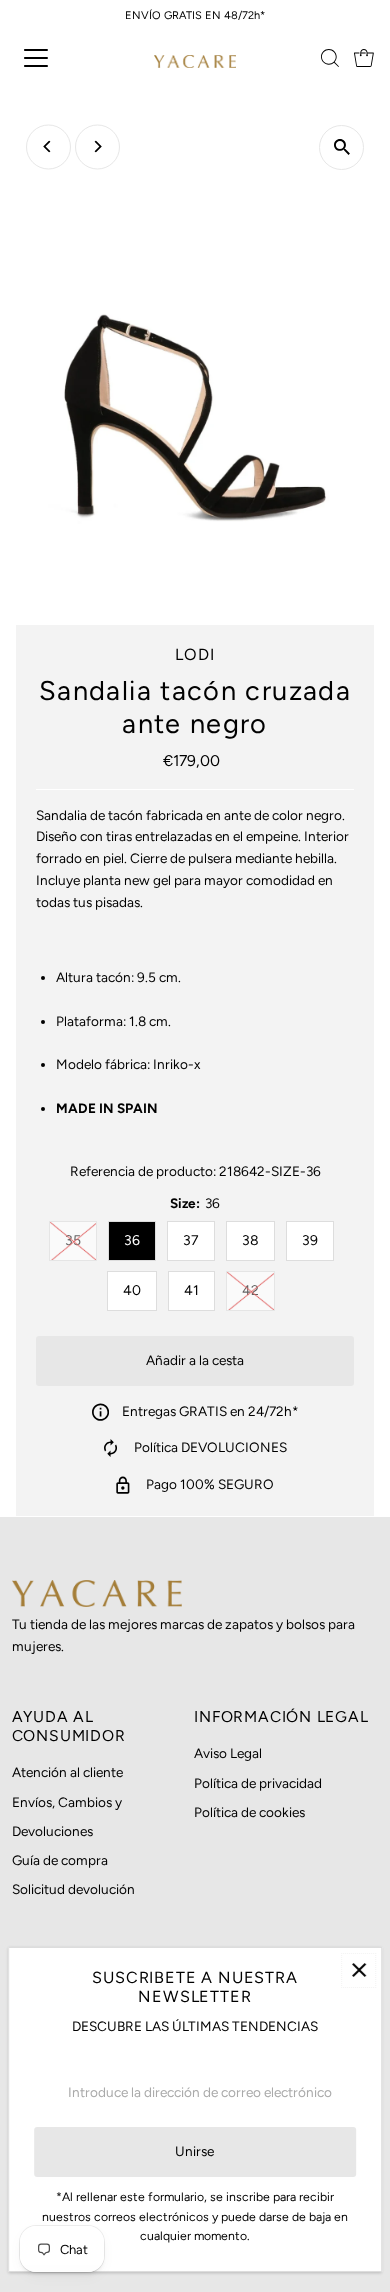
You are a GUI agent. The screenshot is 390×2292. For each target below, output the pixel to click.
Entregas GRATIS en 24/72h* (210, 1411)
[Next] (97, 146)
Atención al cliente (67, 1772)
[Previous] (48, 146)
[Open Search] (330, 58)
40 (132, 1290)
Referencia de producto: (143, 1171)
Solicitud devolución (73, 1889)
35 (81, 1240)
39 (310, 1240)
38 (250, 1240)
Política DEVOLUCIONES (210, 1447)
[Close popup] (358, 1970)
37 (191, 1240)
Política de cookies (249, 1812)
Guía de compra (60, 1860)
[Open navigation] (53, 58)
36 (132, 1240)
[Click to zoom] (341, 147)
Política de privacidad (258, 1783)
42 (258, 1290)
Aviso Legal (228, 1753)
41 (191, 1290)
